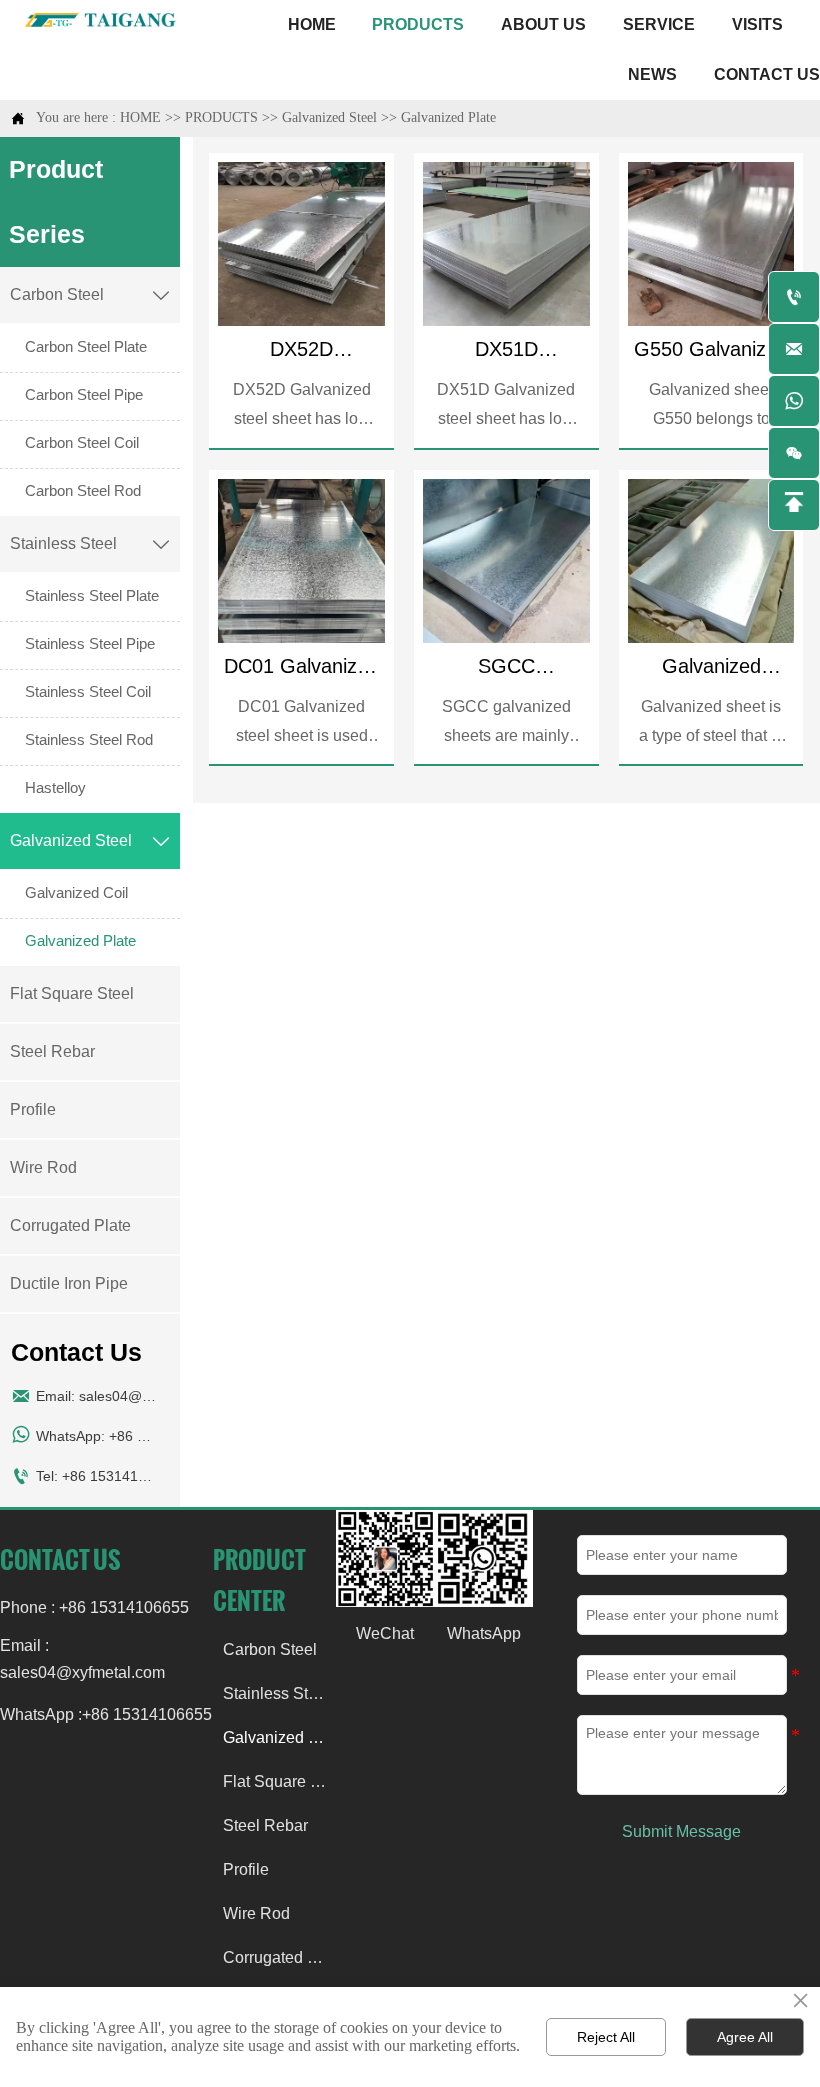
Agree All (745, 2037)
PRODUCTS (221, 117)
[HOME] (102, 20)
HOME (140, 117)
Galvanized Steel (329, 117)
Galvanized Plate (448, 117)
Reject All (606, 2037)
